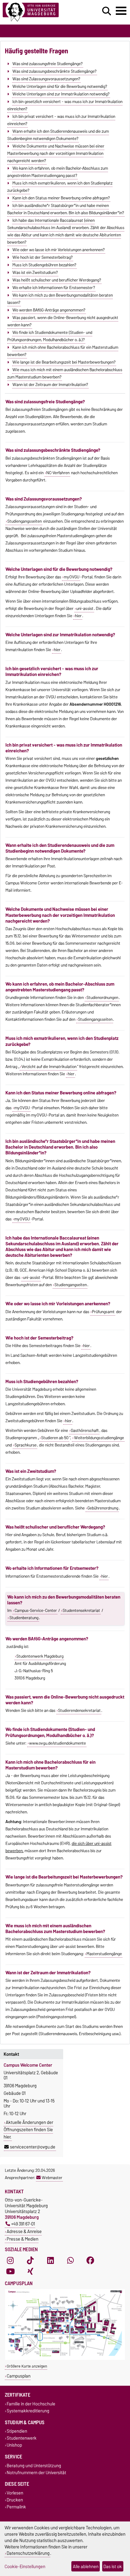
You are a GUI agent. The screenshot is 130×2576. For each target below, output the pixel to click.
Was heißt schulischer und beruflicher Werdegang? (57, 280)
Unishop (14, 2445)
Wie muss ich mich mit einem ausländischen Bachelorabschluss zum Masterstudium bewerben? (65, 373)
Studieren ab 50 (55, 1438)
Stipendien (17, 2431)
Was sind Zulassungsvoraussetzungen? (46, 79)
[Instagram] (10, 2260)
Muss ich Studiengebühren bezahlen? (44, 265)
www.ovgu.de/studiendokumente (57, 1743)
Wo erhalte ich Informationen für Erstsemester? (54, 288)
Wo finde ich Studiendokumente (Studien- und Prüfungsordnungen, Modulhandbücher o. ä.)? (50, 336)
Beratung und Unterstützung (34, 2466)
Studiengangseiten (71, 1285)
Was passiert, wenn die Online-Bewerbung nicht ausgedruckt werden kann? (63, 321)
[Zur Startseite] (40, 12)
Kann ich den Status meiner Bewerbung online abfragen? (61, 198)
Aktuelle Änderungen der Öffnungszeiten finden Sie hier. (28, 2130)
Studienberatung (24, 1618)
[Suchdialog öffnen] (107, 11)
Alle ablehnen (86, 2566)
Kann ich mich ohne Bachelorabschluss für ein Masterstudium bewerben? (63, 351)
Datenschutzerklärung (28, 2553)
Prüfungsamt (103, 1312)
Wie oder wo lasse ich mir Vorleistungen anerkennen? (58, 250)
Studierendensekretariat (79, 1710)
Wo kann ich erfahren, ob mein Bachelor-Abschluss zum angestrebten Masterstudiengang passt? (58, 172)
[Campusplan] (65, 2359)
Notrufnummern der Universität (36, 2473)
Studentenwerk (22, 2438)
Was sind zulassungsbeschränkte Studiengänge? (54, 71)
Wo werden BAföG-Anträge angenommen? (49, 310)
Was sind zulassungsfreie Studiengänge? (47, 64)
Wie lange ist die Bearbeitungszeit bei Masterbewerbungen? (64, 362)
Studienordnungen (102, 997)
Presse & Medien (23, 2239)
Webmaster (52, 2178)
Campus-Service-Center (36, 1610)
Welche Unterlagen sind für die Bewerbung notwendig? (60, 86)
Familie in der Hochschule (31, 2404)
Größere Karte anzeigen (27, 2366)
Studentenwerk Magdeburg (40, 1656)
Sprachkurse (26, 1445)
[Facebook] (90, 2260)
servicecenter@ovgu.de (33, 2147)
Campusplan (19, 2376)
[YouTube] (10, 2271)
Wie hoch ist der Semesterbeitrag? (42, 257)
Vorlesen (15, 2493)
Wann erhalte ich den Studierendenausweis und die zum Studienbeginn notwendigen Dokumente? (58, 135)
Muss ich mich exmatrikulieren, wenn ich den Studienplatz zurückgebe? (60, 187)
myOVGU (72, 577)
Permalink (16, 2507)
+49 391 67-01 (23, 2224)
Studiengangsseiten (24, 521)
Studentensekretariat (81, 1610)
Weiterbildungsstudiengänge (99, 1438)
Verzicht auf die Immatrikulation (49, 1067)
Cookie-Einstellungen (25, 2566)
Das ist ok (113, 2566)
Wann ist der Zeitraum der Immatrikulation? (50, 384)
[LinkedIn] (50, 2260)
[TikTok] (30, 2260)
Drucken (15, 2500)
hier (78, 616)
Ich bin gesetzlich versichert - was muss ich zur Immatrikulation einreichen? (65, 105)
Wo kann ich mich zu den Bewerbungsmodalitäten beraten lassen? (60, 299)
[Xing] (30, 2271)
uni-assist (85, 608)
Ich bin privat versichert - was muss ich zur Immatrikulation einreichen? (61, 120)
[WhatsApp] (70, 2260)
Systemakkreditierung (28, 2411)
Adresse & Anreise (24, 2231)
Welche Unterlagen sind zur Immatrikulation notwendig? (61, 94)
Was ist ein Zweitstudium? (35, 272)
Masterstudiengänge (104, 1954)
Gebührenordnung (103, 1508)
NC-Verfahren (58, 473)
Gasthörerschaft (85, 1430)
